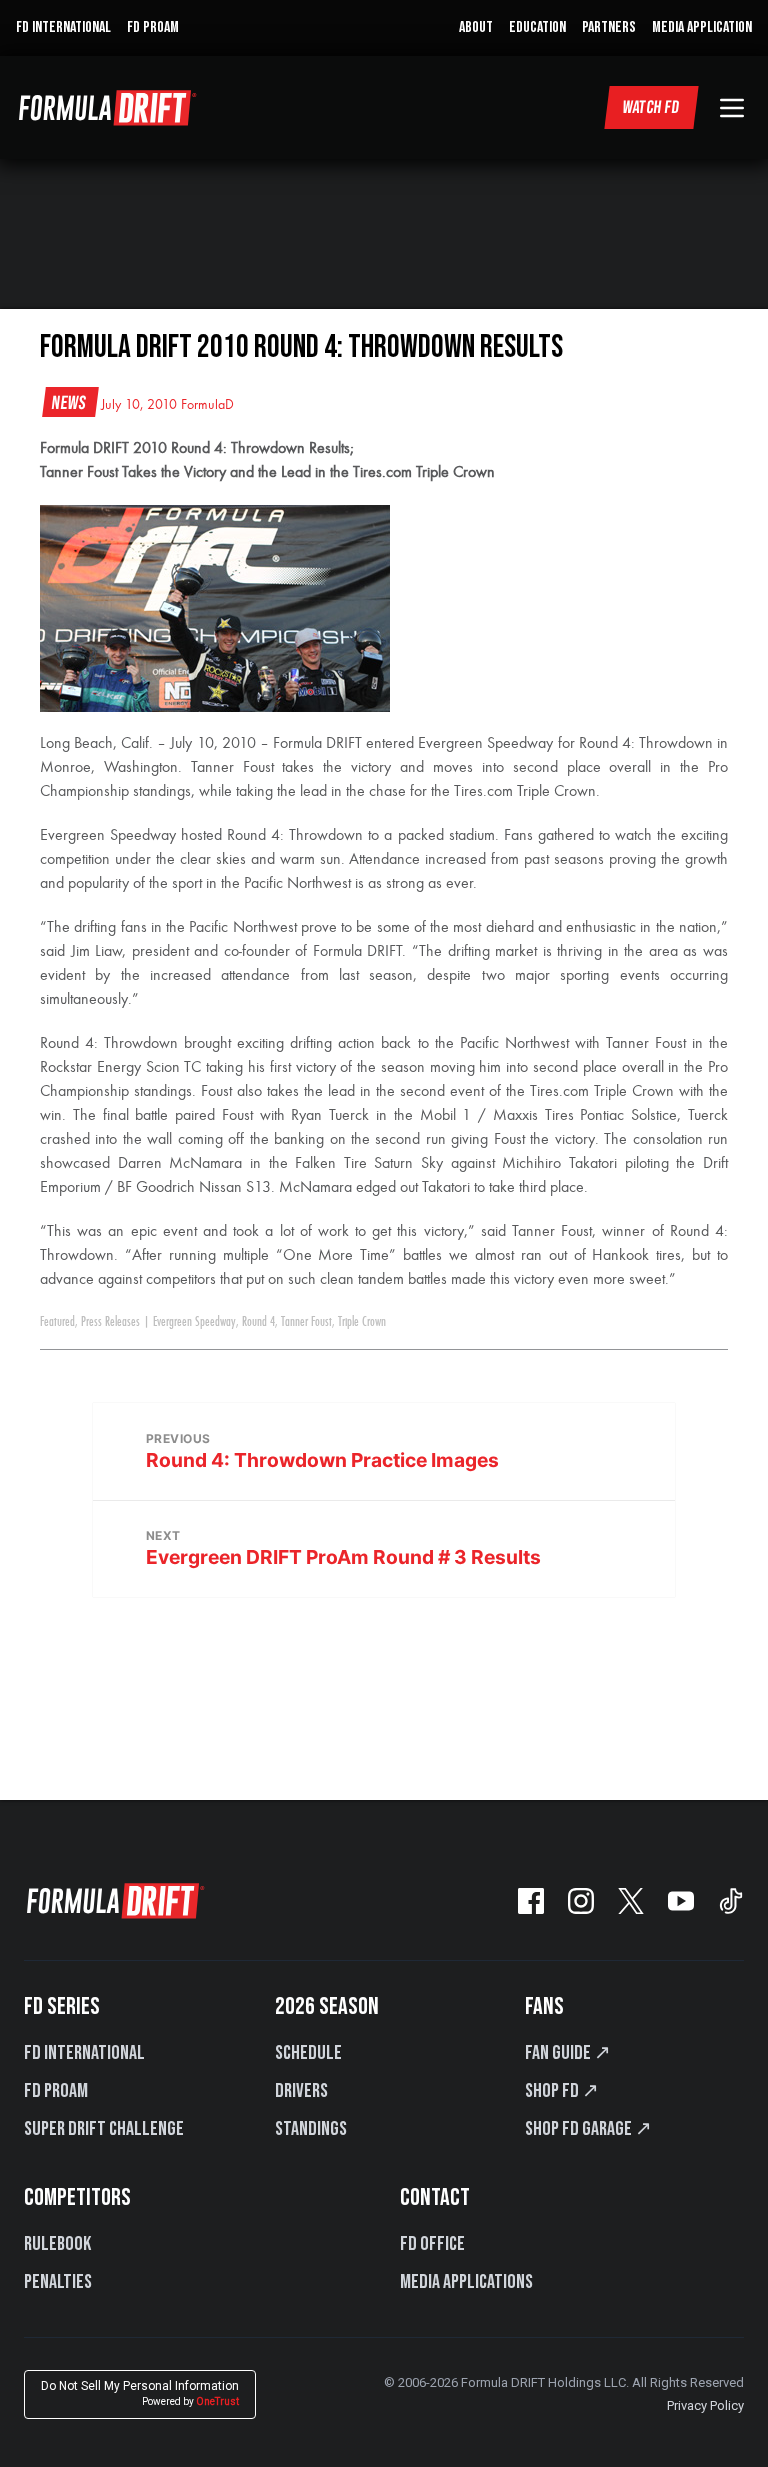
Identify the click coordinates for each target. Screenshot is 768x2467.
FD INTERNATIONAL (63, 27)
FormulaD (207, 405)
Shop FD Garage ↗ (588, 2129)
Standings (311, 2129)
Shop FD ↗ (562, 2091)
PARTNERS (609, 27)
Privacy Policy (705, 2405)
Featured (57, 1322)
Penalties (58, 2282)
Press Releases (110, 1322)
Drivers (301, 2091)
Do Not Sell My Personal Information (140, 2393)
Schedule (308, 2053)
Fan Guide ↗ (568, 2053)
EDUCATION (537, 27)
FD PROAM (153, 27)
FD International (84, 2053)
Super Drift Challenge (104, 2129)
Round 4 (258, 1322)
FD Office (432, 2244)
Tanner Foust (306, 1322)
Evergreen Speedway (194, 1322)
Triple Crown (362, 1322)
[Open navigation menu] (732, 108)
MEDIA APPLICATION (702, 27)
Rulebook (57, 2244)
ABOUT (476, 27)
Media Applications (466, 2282)
